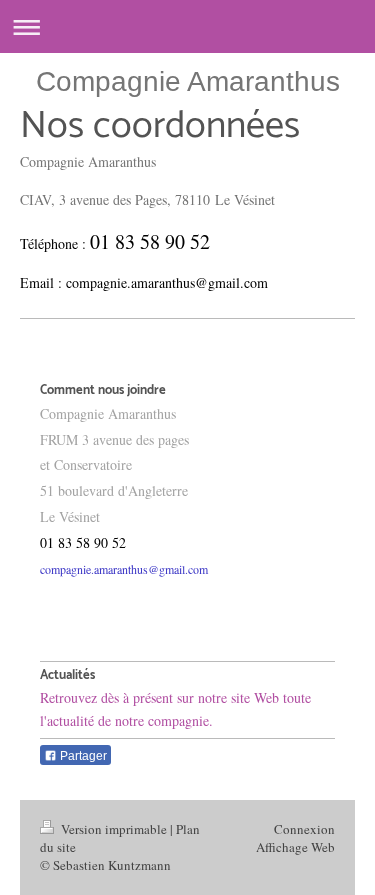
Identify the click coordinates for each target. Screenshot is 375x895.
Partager (82, 756)
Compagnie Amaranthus (188, 81)
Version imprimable (114, 829)
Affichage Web (295, 847)
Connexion (304, 829)
